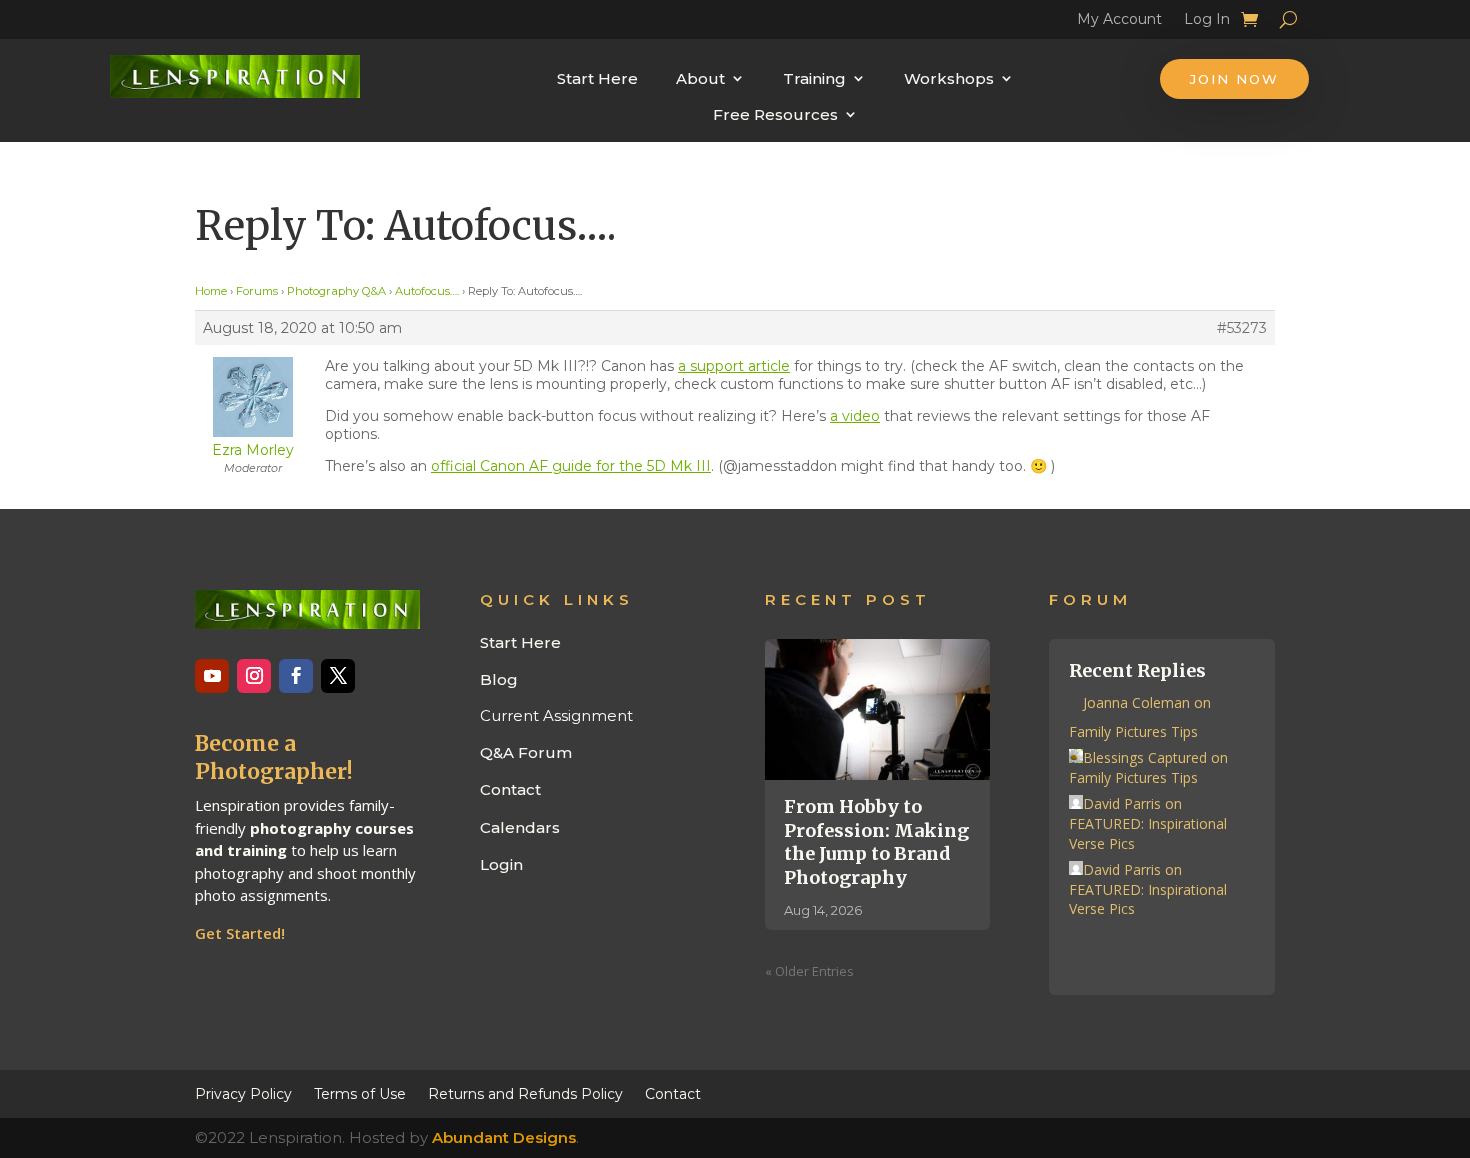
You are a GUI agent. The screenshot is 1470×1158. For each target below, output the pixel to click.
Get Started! (240, 933)
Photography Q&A (336, 291)
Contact (510, 789)
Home (211, 291)
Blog (499, 679)
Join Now (1234, 79)
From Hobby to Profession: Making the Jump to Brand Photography (876, 841)
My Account (1119, 22)
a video (855, 416)
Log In (1207, 22)
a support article (734, 366)
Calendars (520, 827)
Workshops (949, 78)
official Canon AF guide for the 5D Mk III (571, 466)
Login (501, 864)
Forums (257, 291)
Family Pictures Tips (1133, 731)
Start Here (597, 78)
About (700, 78)
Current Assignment (556, 715)
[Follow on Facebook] (296, 676)
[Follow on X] (338, 676)
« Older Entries (809, 971)
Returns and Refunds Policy (525, 1093)
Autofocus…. (427, 291)
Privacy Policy (243, 1093)
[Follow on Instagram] (254, 676)
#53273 (1242, 328)
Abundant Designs (504, 1137)
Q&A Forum (526, 752)
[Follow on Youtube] (212, 676)
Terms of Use (360, 1093)
